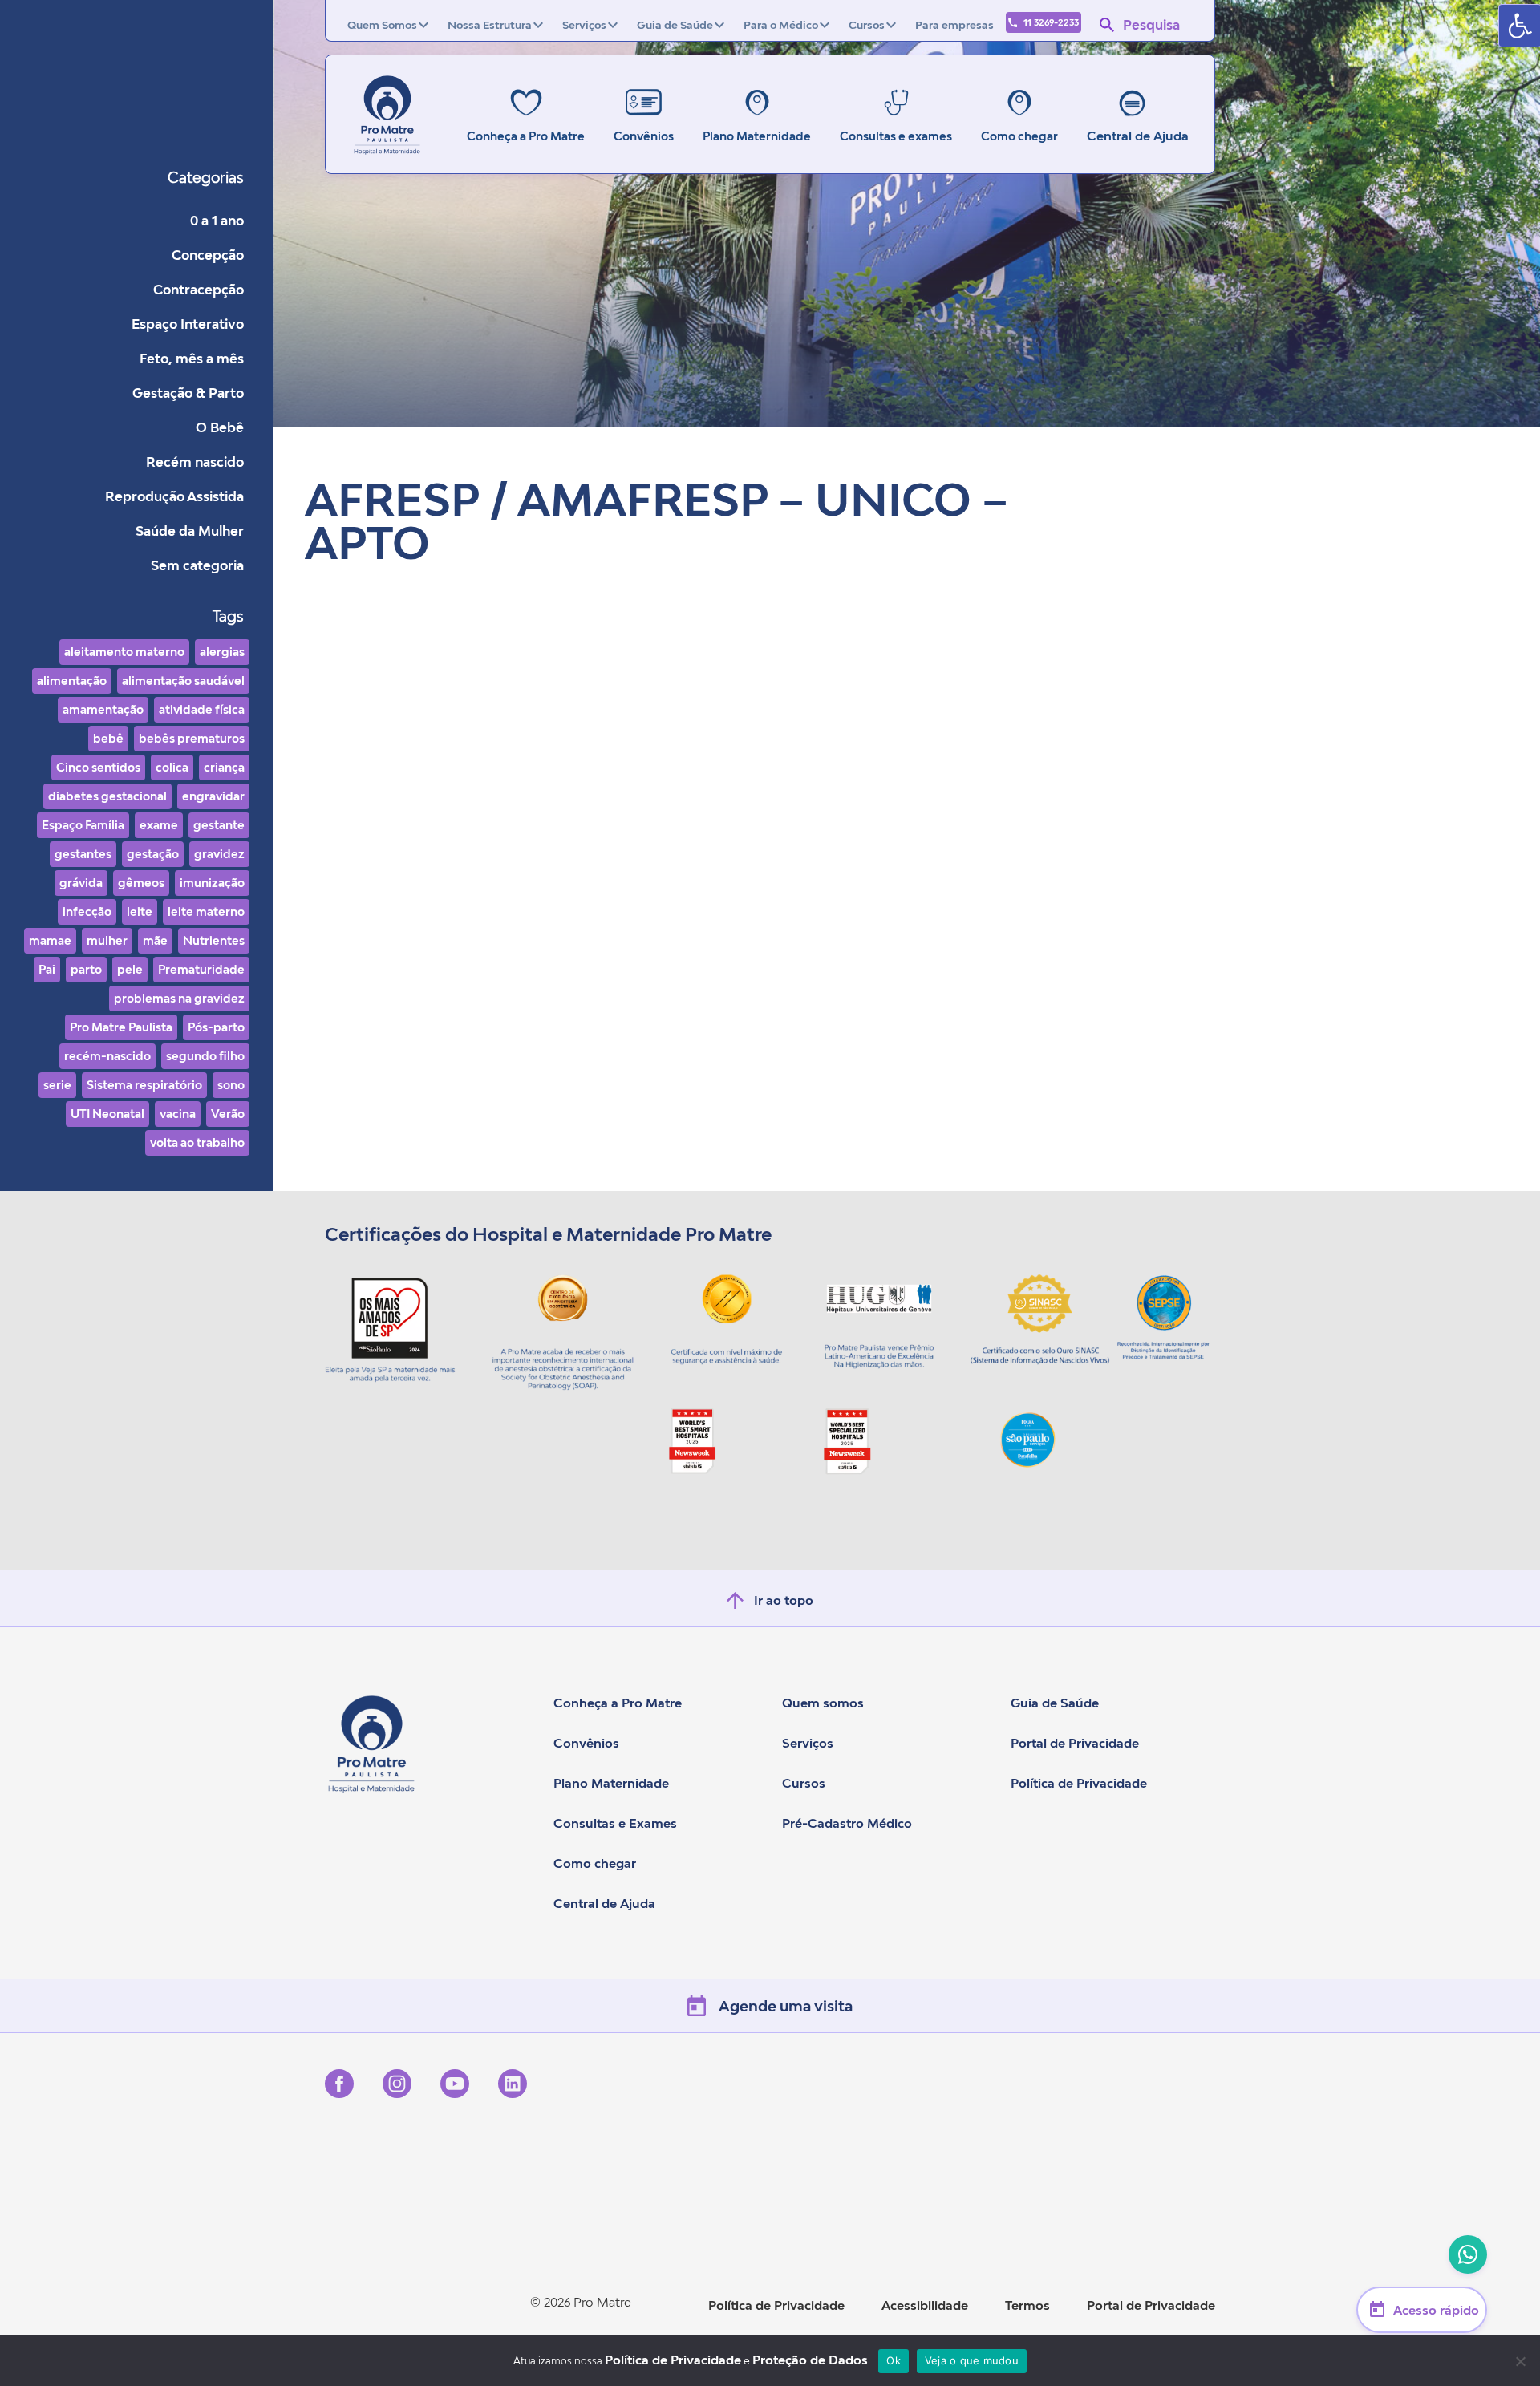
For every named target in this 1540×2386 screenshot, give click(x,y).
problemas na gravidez (179, 998)
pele (130, 969)
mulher (107, 940)
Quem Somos (382, 25)
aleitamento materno (124, 652)
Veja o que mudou (972, 2360)
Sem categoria (197, 565)
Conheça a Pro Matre (618, 1703)
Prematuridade (201, 969)
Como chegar (595, 1863)
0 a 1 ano (217, 221)
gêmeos (141, 883)
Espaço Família (83, 825)
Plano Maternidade (611, 1783)
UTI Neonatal (107, 1114)
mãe (155, 940)
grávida (81, 883)
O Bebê (220, 427)
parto (86, 969)
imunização (212, 883)
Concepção (208, 255)
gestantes (83, 854)
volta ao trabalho (197, 1142)
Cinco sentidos (98, 767)
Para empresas (954, 25)
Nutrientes (214, 940)
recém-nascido (107, 1056)
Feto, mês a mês (192, 359)
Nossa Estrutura (490, 25)
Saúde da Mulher (190, 531)
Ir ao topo (784, 1600)
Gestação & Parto (188, 393)
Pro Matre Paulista (121, 1027)
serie (57, 1085)
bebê (108, 738)
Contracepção (199, 290)
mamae (50, 940)
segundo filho (205, 1056)
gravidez (219, 854)
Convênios (586, 1743)
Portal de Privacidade (1075, 1743)
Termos (1027, 2305)
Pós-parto (216, 1027)
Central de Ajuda (1138, 136)
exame (159, 825)
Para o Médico (781, 25)
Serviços (584, 25)
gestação (153, 854)
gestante (219, 825)
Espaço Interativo (188, 324)
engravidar (213, 796)
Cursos (867, 25)
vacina (178, 1114)
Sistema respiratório (144, 1085)
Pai (47, 969)
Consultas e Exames (615, 1823)
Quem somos (823, 1703)
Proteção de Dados (810, 2360)
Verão (228, 1114)
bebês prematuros (192, 738)
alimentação (72, 681)
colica (172, 767)
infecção (87, 911)
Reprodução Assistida (174, 496)
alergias (222, 652)
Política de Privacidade (1079, 1783)
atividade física (202, 709)
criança (224, 767)
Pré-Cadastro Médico (847, 1823)
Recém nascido (195, 462)
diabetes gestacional (107, 796)
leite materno (206, 911)
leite (140, 911)
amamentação (103, 709)
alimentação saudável (183, 681)
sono (231, 1085)
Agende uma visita (786, 2006)
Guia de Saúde (675, 25)
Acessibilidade (925, 2305)
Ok (894, 2360)
